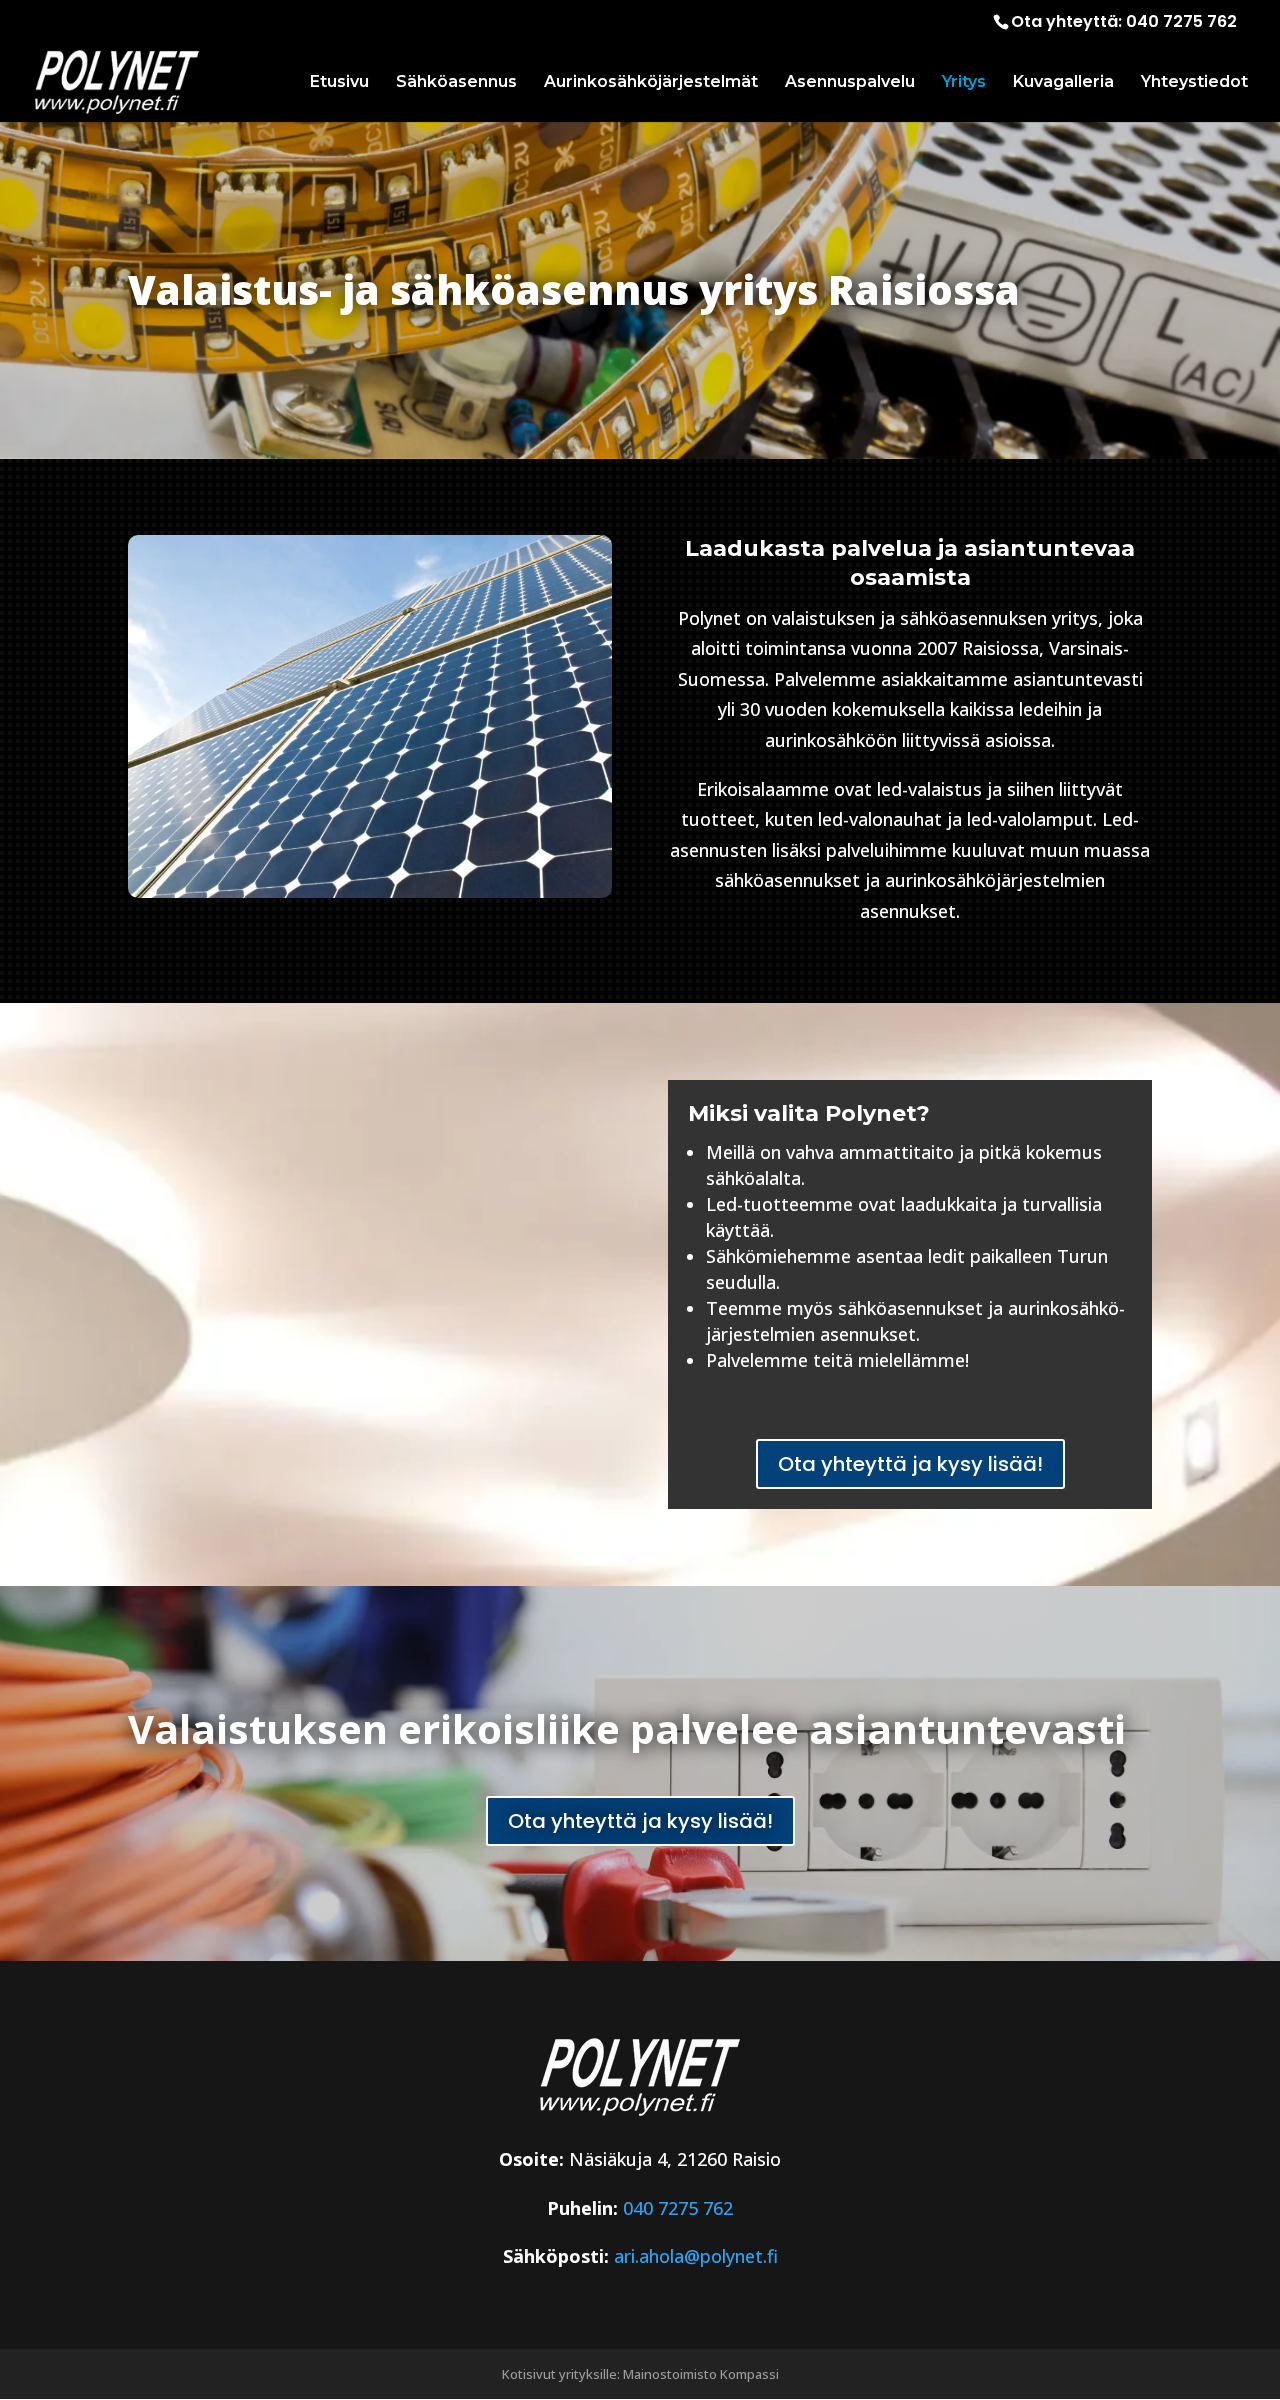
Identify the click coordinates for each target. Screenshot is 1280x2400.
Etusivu (339, 83)
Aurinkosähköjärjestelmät (651, 83)
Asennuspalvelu (850, 83)
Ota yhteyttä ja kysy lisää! (910, 1464)
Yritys (964, 83)
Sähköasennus (456, 83)
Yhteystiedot (1194, 83)
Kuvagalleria (1063, 83)
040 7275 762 (1181, 21)
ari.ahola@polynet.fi (696, 2256)
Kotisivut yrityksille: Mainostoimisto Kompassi (640, 2374)
